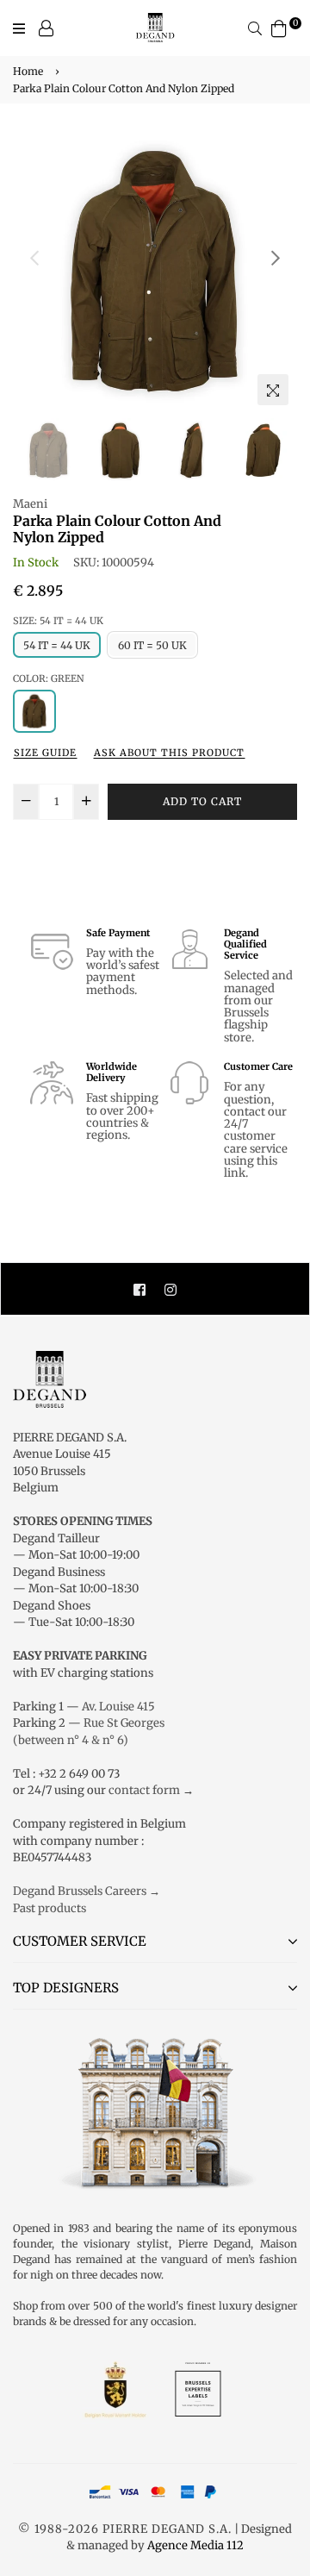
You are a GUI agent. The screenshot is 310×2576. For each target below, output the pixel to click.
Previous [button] (34, 258)
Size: (58, 621)
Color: (49, 678)
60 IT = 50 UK (152, 645)
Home (28, 71)
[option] (155, 272)
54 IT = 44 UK (57, 645)
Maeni (30, 504)
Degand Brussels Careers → (87, 1891)
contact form (144, 1790)
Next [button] (276, 258)
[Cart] (279, 27)
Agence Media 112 (195, 2545)
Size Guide (45, 753)
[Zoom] (273, 390)
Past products (50, 1908)
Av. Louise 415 (118, 1707)
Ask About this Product (169, 753)
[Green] (34, 711)
